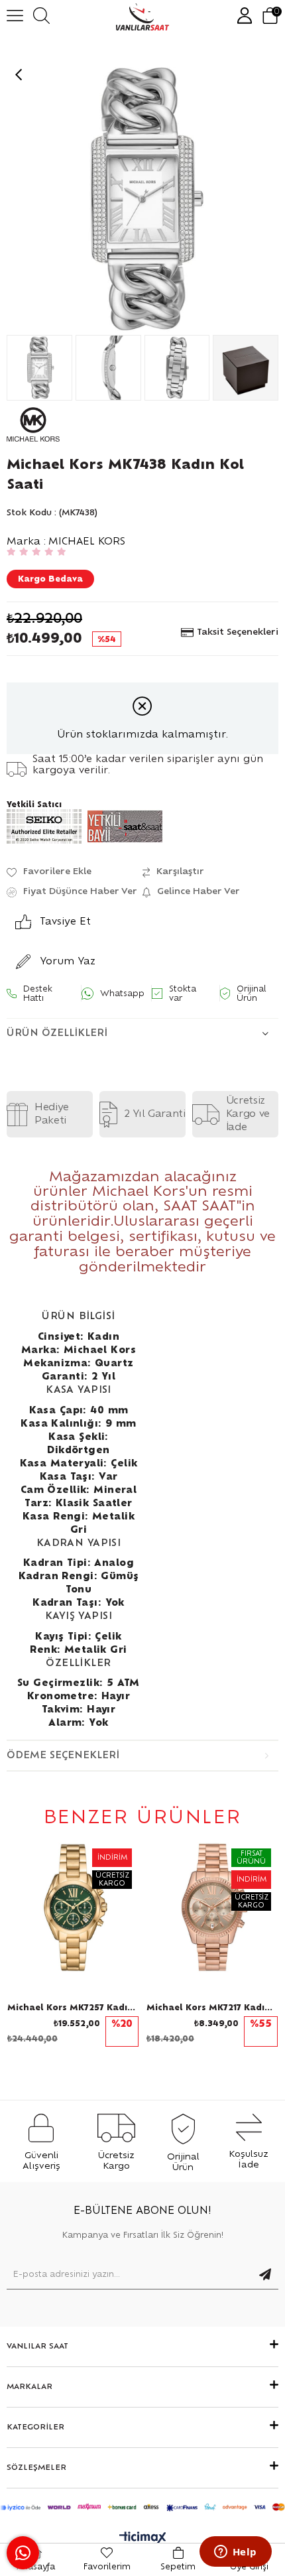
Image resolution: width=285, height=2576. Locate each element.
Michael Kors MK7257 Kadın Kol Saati (73, 2008)
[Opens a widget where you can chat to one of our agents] (235, 2553)
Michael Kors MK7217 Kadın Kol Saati (212, 2008)
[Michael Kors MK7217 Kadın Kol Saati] (212, 1907)
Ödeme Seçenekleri (63, 1756)
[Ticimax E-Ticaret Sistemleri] (143, 2539)
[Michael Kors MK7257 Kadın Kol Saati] (73, 1907)
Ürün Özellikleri (57, 1033)
